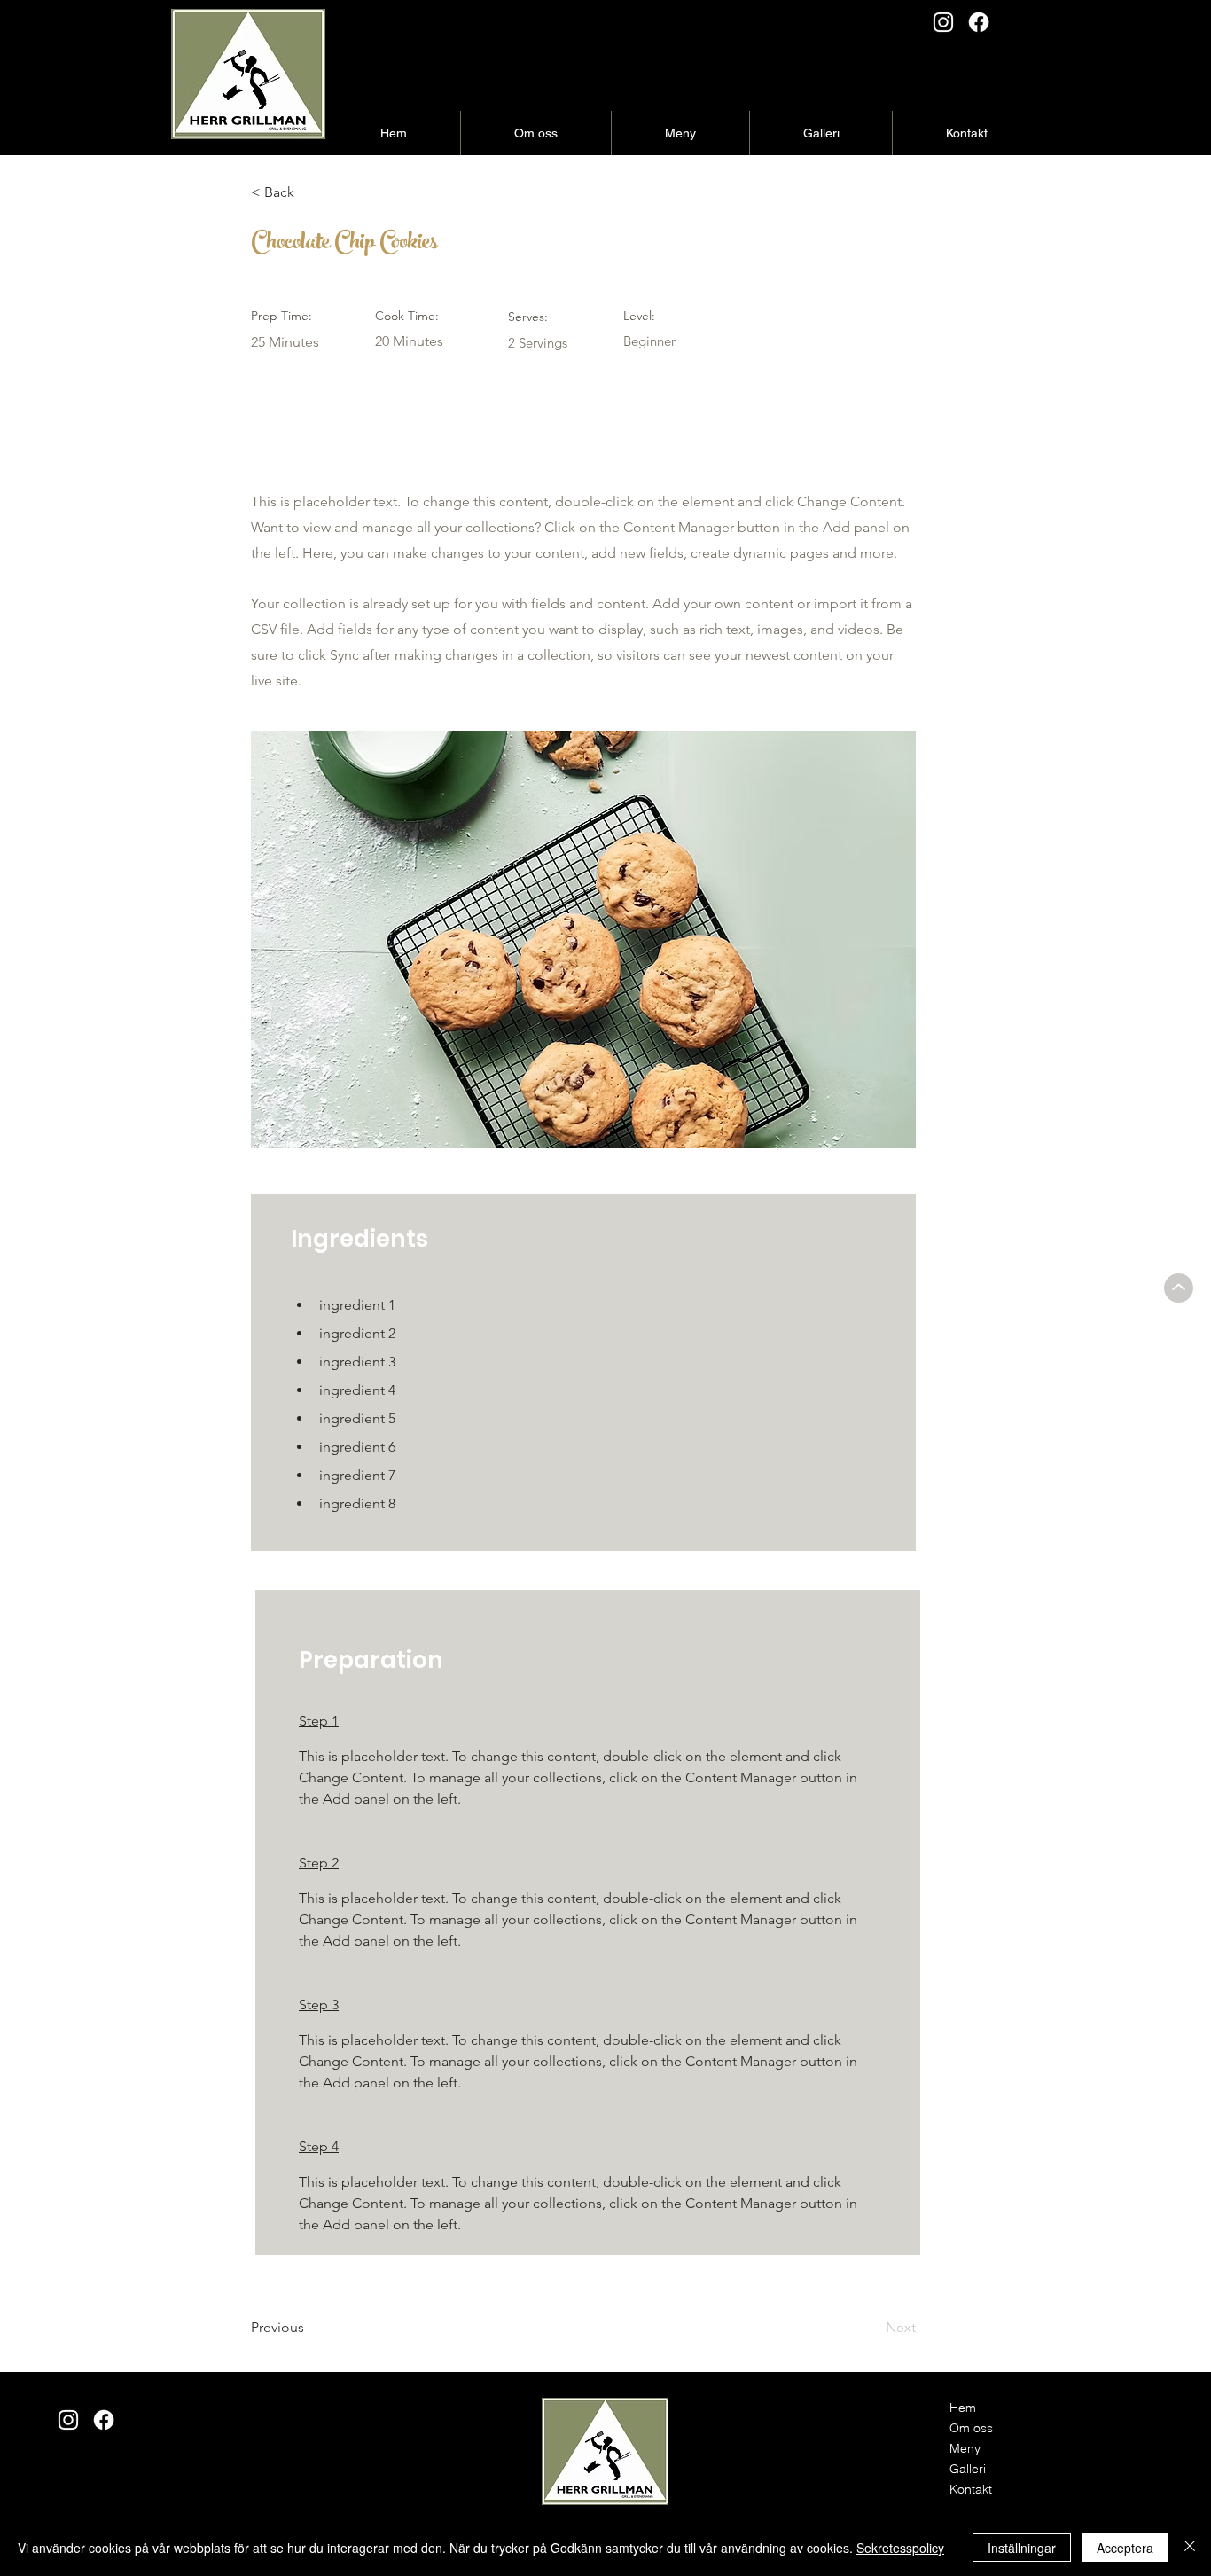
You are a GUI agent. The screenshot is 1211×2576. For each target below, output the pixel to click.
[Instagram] (943, 22)
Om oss (971, 2428)
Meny (965, 2448)
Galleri (968, 2469)
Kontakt (971, 2489)
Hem (963, 2408)
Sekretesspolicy (900, 2548)
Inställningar (1022, 2548)
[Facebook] (979, 22)
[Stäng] (1190, 2548)
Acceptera (1125, 2548)
